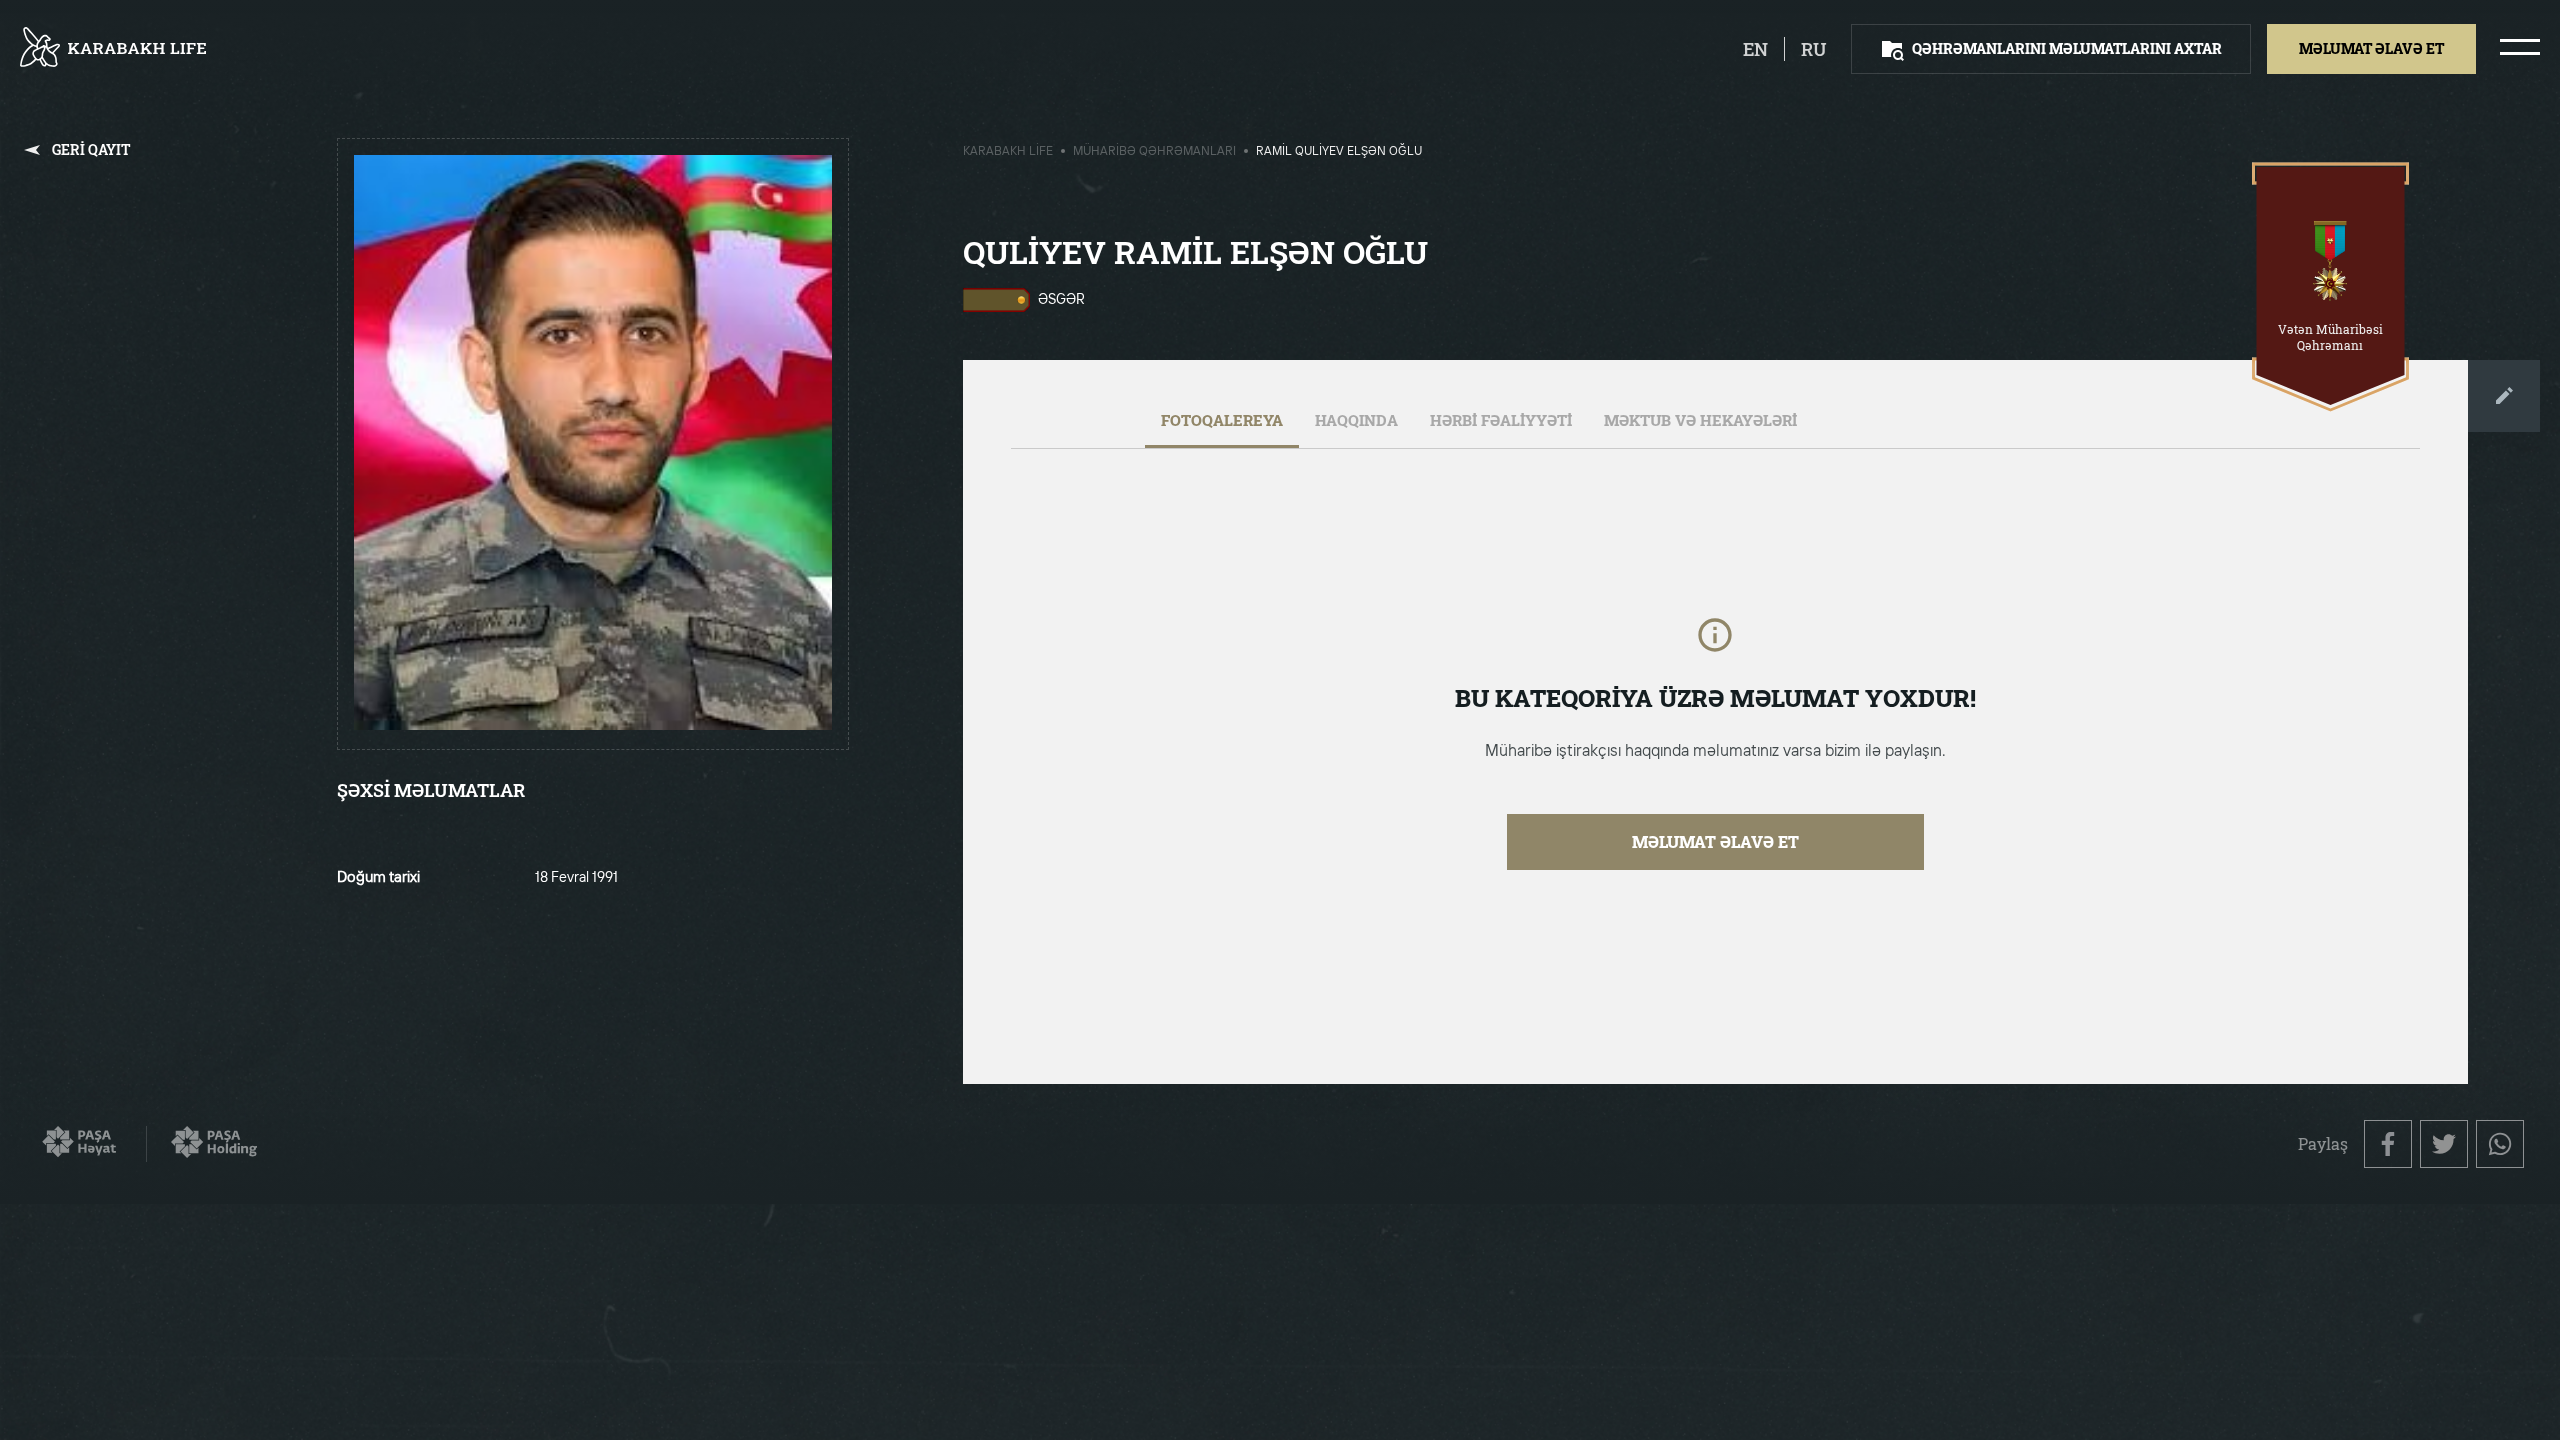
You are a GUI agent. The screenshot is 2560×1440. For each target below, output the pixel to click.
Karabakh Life (1008, 152)
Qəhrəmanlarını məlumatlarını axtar (2067, 48)
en (1755, 49)
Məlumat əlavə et (1715, 841)
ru (1814, 49)
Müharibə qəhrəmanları (1154, 152)
